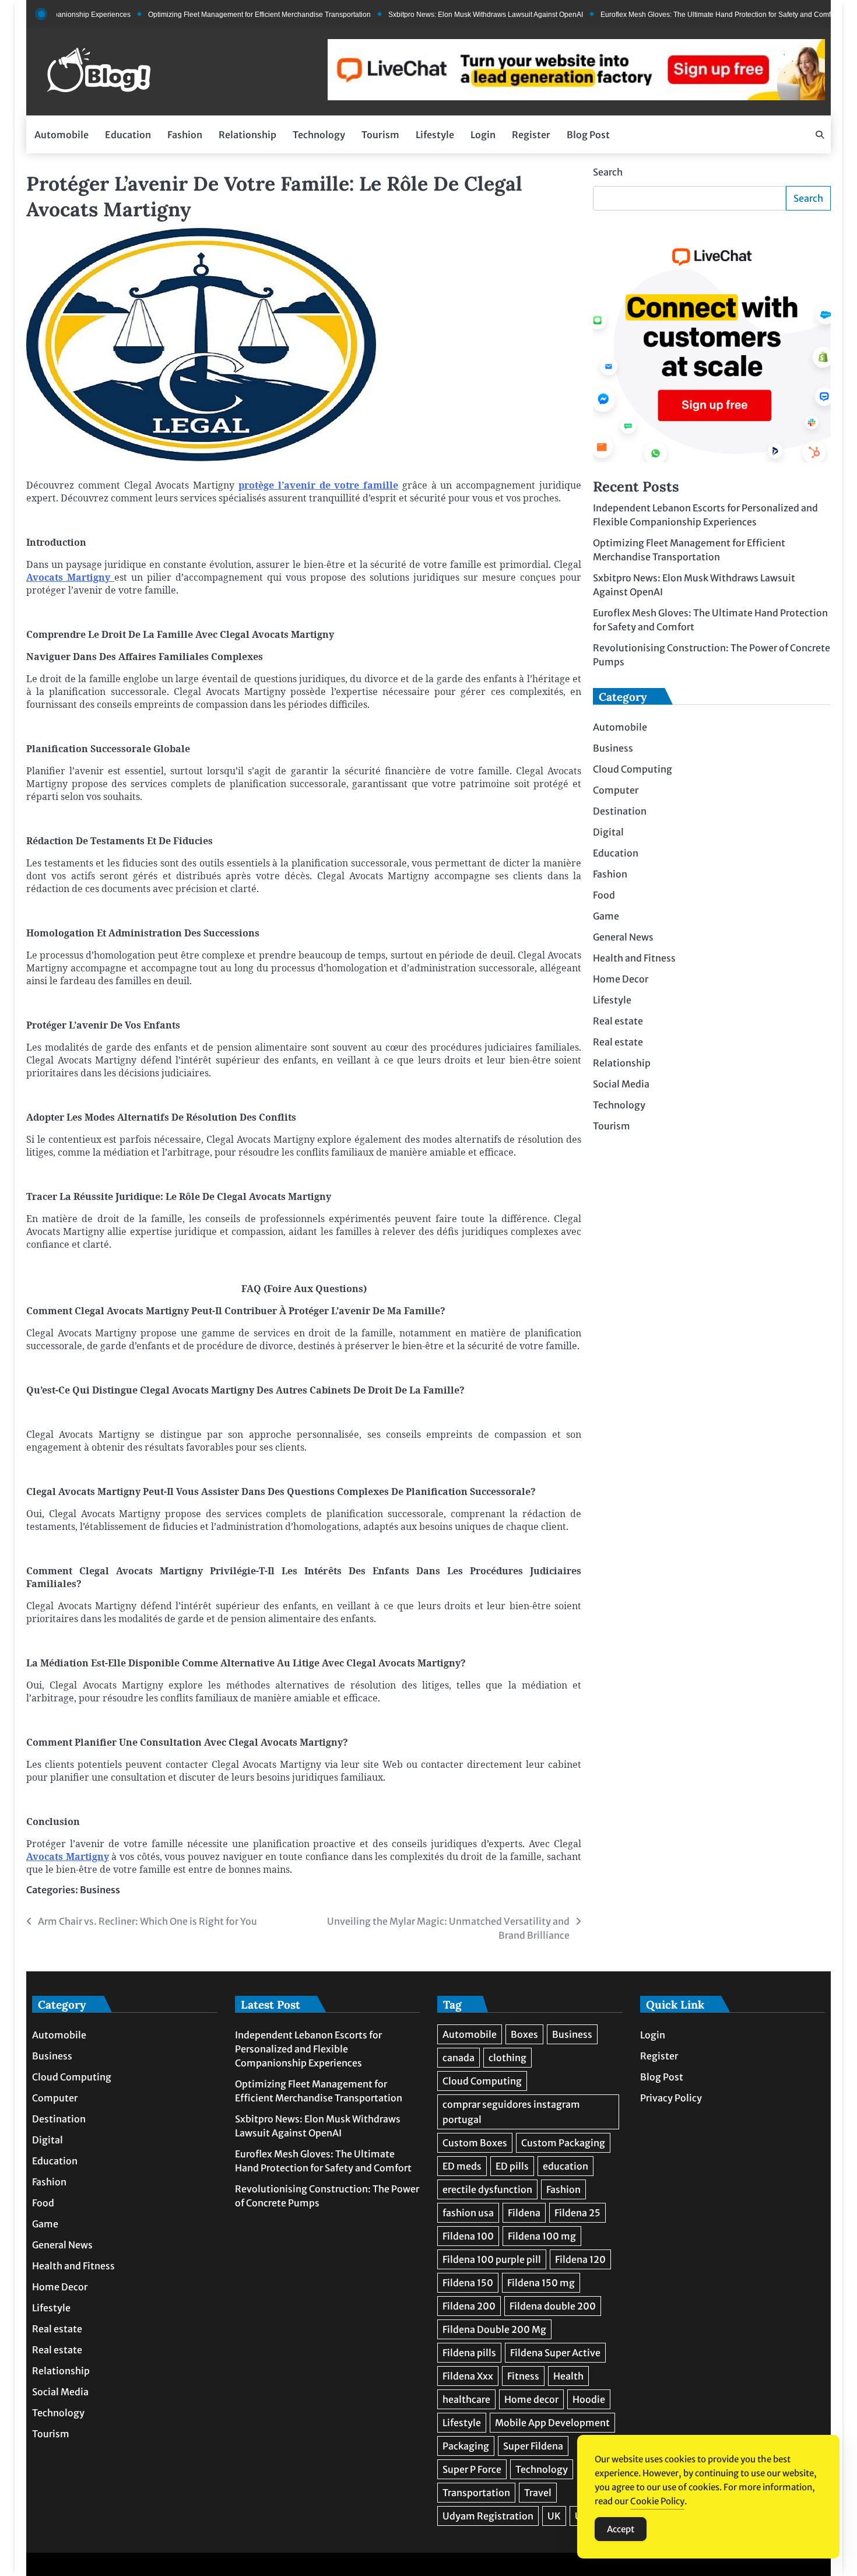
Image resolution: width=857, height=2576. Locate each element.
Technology (319, 135)
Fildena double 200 (553, 2306)
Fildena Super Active (555, 2353)
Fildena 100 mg (542, 2236)
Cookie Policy (657, 2501)
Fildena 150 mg (541, 2283)
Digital (608, 832)
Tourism (380, 135)
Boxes (524, 2034)
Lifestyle (435, 135)
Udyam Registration (488, 2516)
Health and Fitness (634, 958)
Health (568, 2376)
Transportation (476, 2493)
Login (483, 135)
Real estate (618, 1021)
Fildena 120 (580, 2259)
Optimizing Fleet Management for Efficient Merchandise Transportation (210, 15)
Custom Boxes (475, 2143)
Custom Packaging (563, 2143)
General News (623, 937)
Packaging (466, 2446)
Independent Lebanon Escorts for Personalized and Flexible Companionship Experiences (308, 2049)
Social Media (621, 1084)
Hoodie (589, 2399)
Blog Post (588, 135)
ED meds (462, 2166)
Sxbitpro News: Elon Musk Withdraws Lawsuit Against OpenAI (437, 15)
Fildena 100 (468, 2236)
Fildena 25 (577, 2213)
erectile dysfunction (487, 2189)
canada (459, 2058)
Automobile (62, 135)
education (566, 2166)
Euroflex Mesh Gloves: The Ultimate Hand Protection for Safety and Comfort (671, 15)
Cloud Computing (633, 769)
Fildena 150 (468, 2283)
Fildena (524, 2213)
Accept (621, 2529)
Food (604, 895)
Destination (620, 811)
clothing (507, 2058)
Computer (616, 790)
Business (100, 1890)
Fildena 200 (469, 2306)
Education (128, 135)
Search (608, 172)
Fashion (185, 135)
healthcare (466, 2399)
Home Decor (621, 979)
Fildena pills (469, 2353)
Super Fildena (533, 2446)
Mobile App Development (552, 2423)
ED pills (512, 2166)
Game (606, 916)
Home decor (531, 2399)
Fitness (523, 2376)
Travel (538, 2493)
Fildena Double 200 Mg (494, 2329)
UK (554, 2516)
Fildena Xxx (468, 2376)
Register (531, 135)
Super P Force (472, 2469)
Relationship (247, 135)
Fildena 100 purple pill (492, 2259)
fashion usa (468, 2213)
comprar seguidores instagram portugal (511, 2112)
